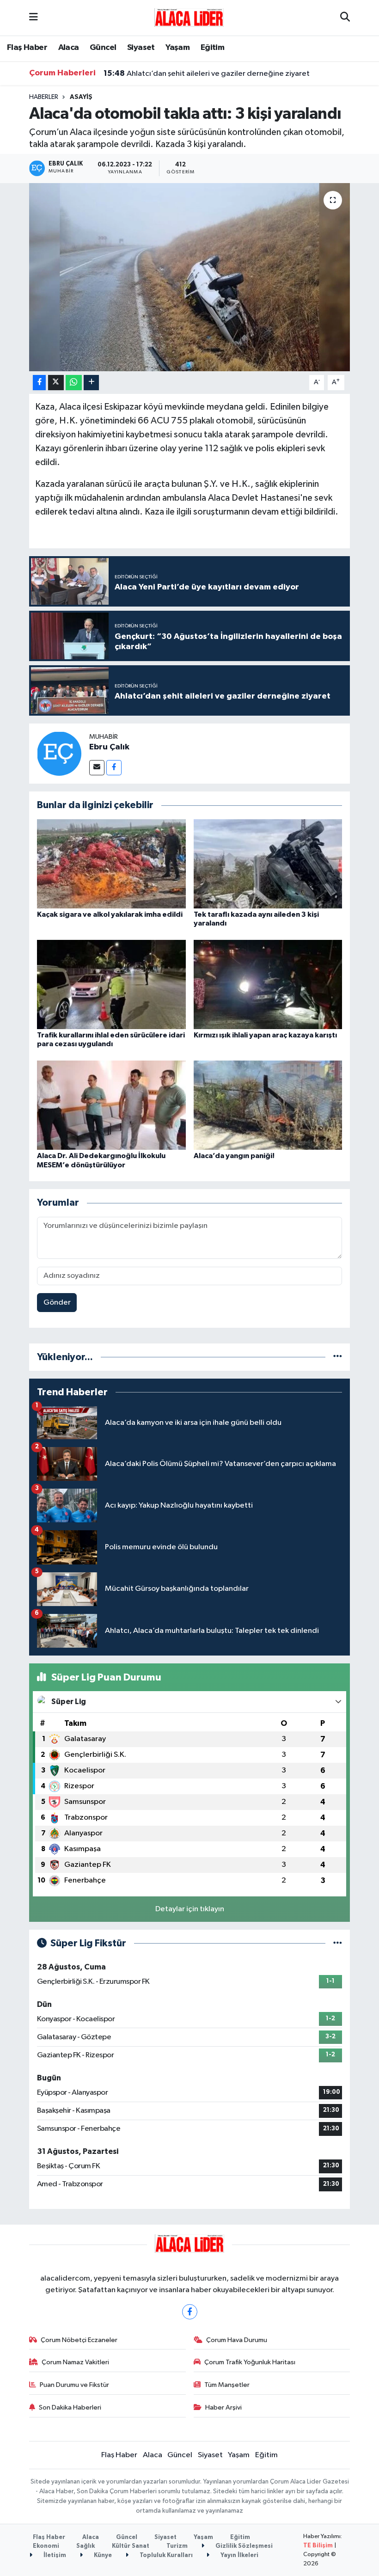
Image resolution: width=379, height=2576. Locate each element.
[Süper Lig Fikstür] (338, 1943)
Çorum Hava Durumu (237, 2340)
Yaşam (177, 48)
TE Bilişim (318, 2546)
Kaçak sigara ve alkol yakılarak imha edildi (110, 914)
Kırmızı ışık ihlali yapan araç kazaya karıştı (265, 1035)
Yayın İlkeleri (239, 2555)
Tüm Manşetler (227, 2385)
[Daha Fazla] (91, 383)
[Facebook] (114, 768)
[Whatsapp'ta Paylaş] (74, 383)
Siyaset (141, 48)
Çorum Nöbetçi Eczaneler (79, 2340)
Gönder (57, 1303)
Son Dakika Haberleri (70, 2407)
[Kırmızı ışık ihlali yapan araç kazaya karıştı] (268, 984)
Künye (102, 2555)
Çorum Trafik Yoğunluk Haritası (250, 2362)
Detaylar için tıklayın (190, 1909)
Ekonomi (46, 2546)
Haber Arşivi (223, 2407)
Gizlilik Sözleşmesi (243, 2546)
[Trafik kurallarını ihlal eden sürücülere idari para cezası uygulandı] (111, 984)
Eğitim (212, 48)
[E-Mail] (97, 768)
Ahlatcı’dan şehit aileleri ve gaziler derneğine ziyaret (207, 74)
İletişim (54, 2555)
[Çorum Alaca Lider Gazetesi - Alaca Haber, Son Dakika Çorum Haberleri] (189, 17)
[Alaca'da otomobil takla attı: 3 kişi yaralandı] (190, 277)
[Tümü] (338, 1357)
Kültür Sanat (131, 2546)
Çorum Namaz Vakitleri (75, 2362)
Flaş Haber (27, 48)
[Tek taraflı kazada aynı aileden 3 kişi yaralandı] (268, 863)
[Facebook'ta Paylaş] (39, 383)
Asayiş (81, 97)
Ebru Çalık (109, 747)
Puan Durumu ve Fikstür (74, 2385)
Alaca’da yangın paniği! (234, 1156)
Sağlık (86, 2546)
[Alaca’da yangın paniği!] (268, 1105)
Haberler (44, 97)
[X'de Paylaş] (56, 383)
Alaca (69, 48)
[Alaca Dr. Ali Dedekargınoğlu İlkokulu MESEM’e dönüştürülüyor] (111, 1105)
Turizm (177, 2546)
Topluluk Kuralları (165, 2555)
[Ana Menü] (34, 18)
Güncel (103, 48)
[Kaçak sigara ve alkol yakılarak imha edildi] (111, 863)
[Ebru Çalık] (59, 753)
